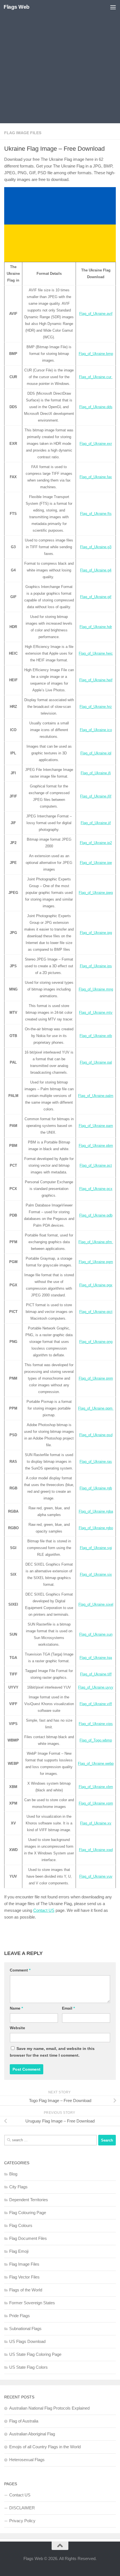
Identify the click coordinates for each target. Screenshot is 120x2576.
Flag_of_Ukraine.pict (96, 1312)
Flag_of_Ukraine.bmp (96, 354)
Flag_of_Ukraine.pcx (96, 1189)
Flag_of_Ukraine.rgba (96, 1511)
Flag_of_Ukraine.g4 (96, 570)
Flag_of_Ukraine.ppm (96, 1408)
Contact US (44, 1910)
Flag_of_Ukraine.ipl (96, 753)
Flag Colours (21, 2225)
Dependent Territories (29, 2200)
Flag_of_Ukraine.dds (96, 407)
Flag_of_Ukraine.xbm (96, 1787)
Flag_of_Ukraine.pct (96, 1165)
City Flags (18, 2187)
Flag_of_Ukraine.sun (96, 1634)
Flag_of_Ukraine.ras (96, 1462)
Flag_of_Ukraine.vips (96, 1724)
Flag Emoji (19, 2251)
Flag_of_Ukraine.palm (96, 1096)
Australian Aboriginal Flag (32, 2434)
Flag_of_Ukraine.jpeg (96, 893)
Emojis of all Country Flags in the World (45, 2447)
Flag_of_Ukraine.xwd (96, 1850)
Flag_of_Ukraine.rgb (96, 1488)
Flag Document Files (28, 2238)
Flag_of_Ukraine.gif (96, 597)
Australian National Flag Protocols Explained (49, 2408)
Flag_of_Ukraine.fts (96, 514)
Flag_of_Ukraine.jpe (96, 863)
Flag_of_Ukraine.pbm (96, 1146)
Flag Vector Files (24, 2277)
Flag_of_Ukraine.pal (96, 1062)
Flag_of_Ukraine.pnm (96, 1378)
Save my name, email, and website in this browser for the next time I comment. (52, 2052)
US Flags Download (27, 2341)
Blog (13, 2174)
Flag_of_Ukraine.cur (96, 377)
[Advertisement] (60, 63)
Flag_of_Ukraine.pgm (96, 1262)
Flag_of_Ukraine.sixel (96, 1604)
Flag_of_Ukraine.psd (96, 1435)
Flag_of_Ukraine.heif (96, 680)
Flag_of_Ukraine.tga (96, 1658)
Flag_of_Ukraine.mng (96, 989)
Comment (20, 1970)
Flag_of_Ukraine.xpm (96, 1803)
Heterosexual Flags (27, 2460)
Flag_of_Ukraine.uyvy (96, 1687)
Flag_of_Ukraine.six (96, 1574)
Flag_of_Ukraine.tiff (96, 1674)
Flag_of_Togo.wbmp (96, 1740)
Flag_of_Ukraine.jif (96, 823)
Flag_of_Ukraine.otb (96, 1036)
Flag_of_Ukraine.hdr (96, 627)
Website (17, 2028)
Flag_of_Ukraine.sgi (96, 1548)
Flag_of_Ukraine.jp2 (96, 843)
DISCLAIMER (22, 2508)
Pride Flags (20, 2316)
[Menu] (113, 7)
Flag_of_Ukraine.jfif (96, 796)
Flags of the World (26, 2290)
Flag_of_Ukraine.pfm (96, 1242)
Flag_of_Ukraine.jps (96, 966)
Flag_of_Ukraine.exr (96, 444)
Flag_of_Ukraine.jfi (96, 773)
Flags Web (17, 7)
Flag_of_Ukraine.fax (96, 477)
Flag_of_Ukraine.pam (96, 1126)
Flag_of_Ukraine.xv (96, 1823)
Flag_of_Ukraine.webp (96, 1764)
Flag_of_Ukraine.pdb (96, 1215)
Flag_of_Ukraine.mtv (96, 1013)
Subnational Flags (25, 2329)
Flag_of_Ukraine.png (96, 1342)
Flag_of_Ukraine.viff (96, 1704)
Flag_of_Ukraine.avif (96, 314)
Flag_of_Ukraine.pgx (96, 1285)
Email (68, 2008)
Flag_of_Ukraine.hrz (96, 707)
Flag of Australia (24, 2421)
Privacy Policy (22, 2521)
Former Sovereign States (32, 2303)
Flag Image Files (23, 133)
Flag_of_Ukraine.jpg (96, 933)
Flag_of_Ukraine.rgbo (96, 1528)
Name (16, 2008)
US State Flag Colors (28, 2367)
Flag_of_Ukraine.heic (96, 653)
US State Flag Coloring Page (35, 2354)
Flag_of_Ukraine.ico (96, 730)
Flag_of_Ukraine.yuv (96, 1876)
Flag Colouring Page (28, 2213)
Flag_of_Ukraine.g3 (96, 547)
